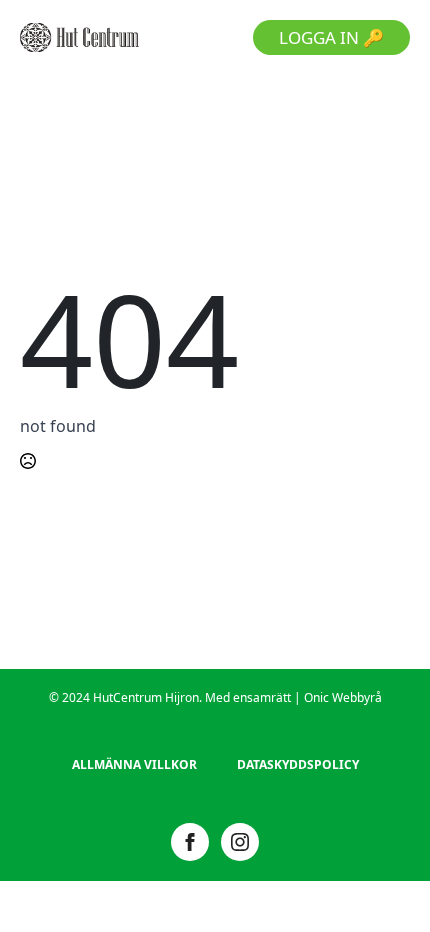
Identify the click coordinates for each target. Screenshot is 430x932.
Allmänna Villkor (134, 764)
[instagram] (240, 842)
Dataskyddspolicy (298, 764)
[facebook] (190, 842)
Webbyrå (357, 697)
